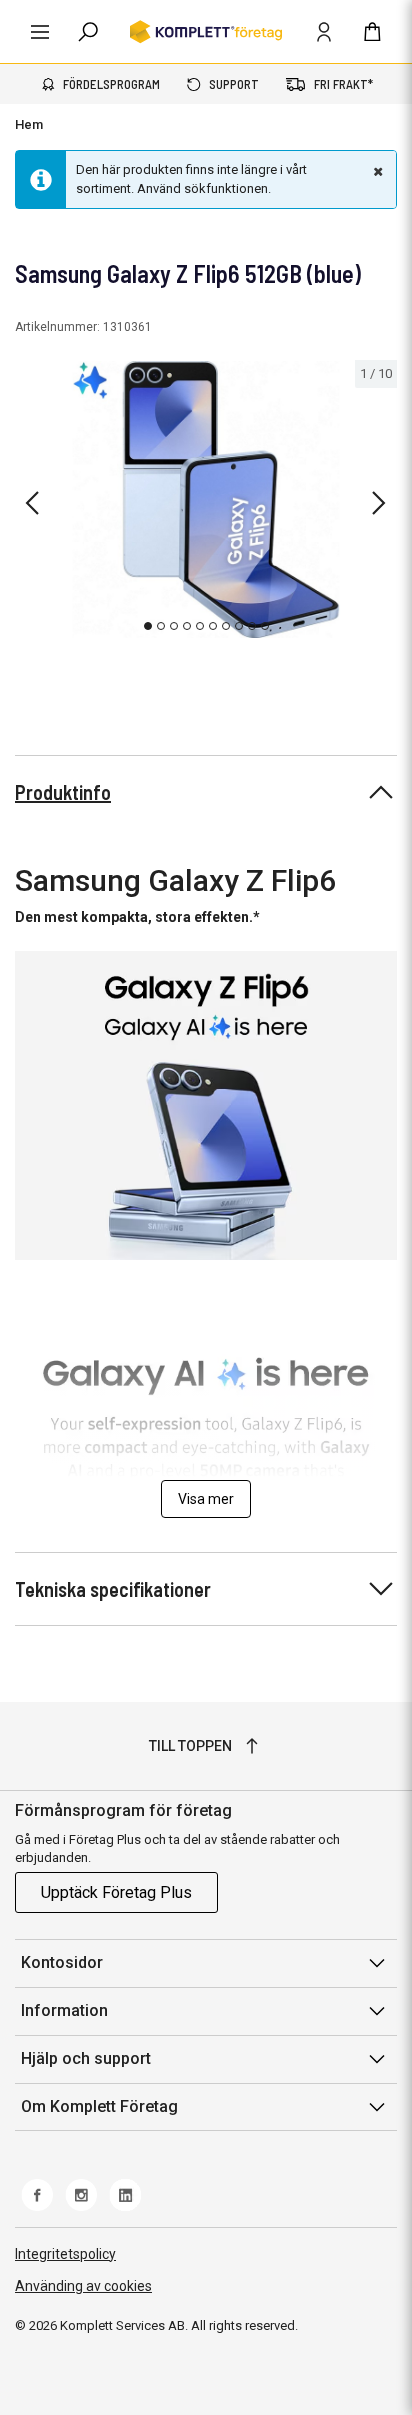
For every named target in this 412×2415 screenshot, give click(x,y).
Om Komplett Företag (99, 2106)
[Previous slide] (32, 503)
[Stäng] (376, 171)
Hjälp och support (86, 2058)
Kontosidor (62, 1962)
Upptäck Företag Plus (116, 1892)
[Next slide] (379, 503)
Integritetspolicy (65, 2254)
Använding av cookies (83, 2286)
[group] (206, 500)
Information (64, 2010)
